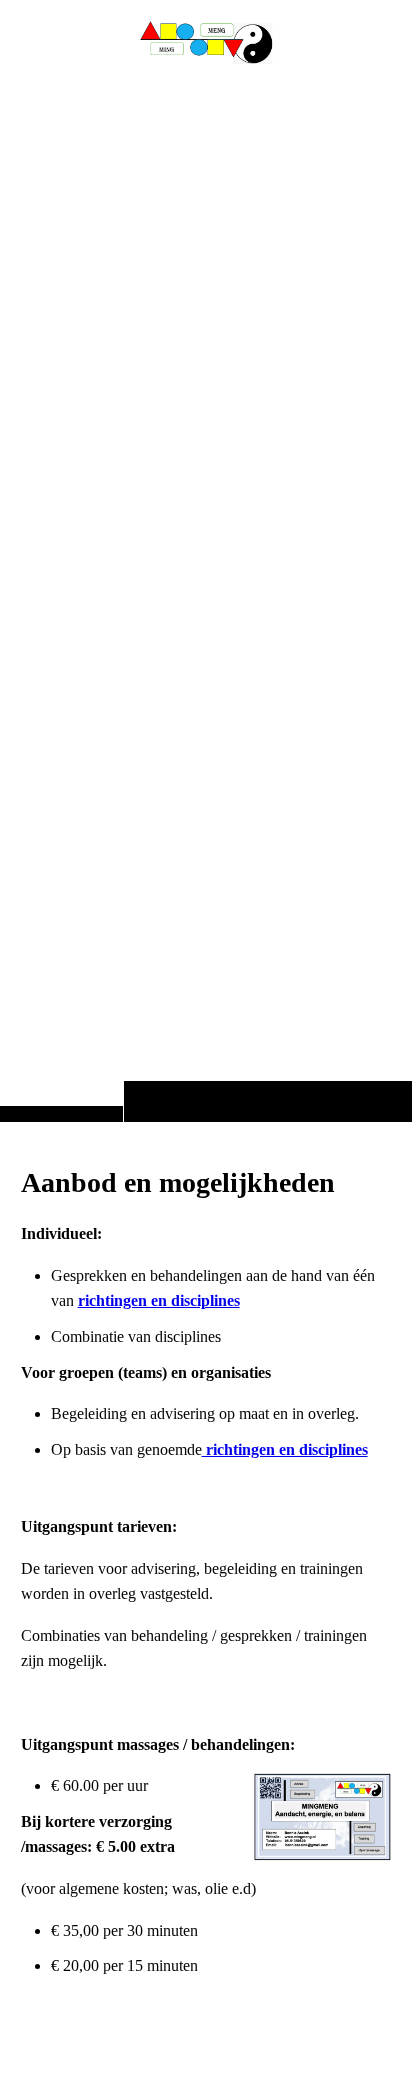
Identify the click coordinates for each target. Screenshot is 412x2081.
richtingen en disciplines (159, 1300)
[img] (206, 600)
